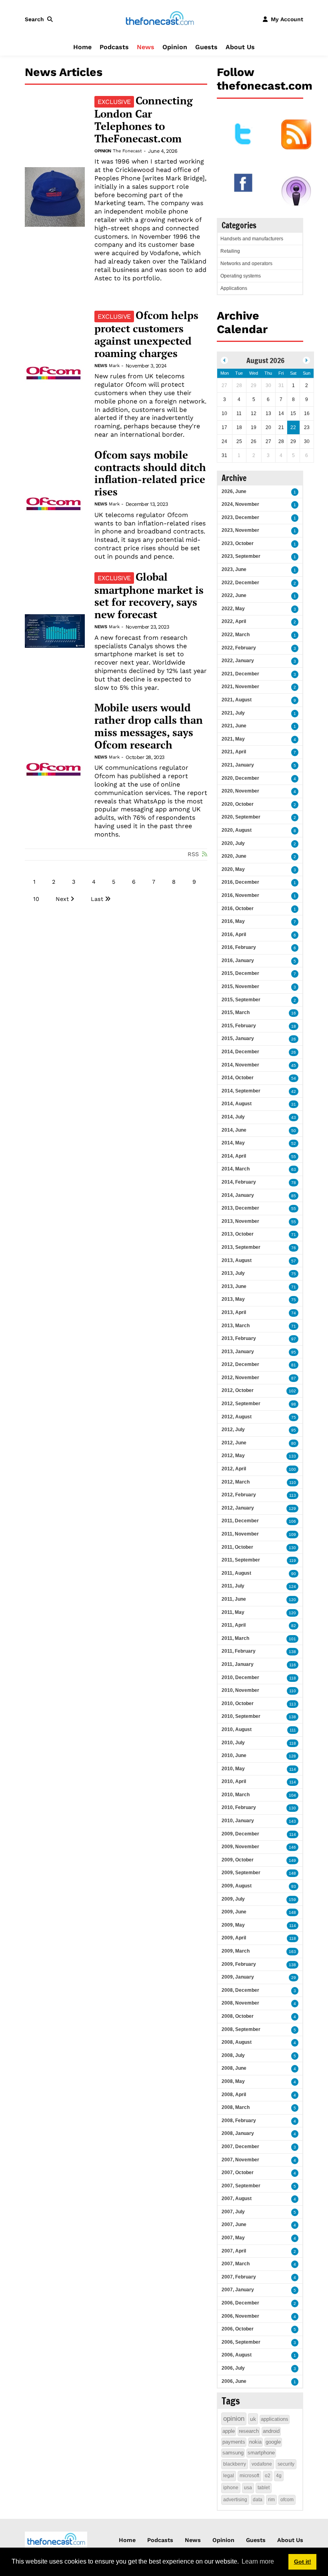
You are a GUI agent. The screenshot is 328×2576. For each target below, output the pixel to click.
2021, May (233, 739)
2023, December (240, 517)
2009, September (241, 1873)
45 (294, 1065)
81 (294, 1365)
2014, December (240, 1052)
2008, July (233, 2055)
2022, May (233, 609)
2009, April (234, 1938)
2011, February (239, 1651)
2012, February (239, 1495)
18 (294, 1026)
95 (294, 1352)
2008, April (234, 2095)
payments (234, 2442)
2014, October (238, 1078)
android (271, 2431)
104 (292, 1795)
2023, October (238, 543)
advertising (235, 2500)
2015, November (240, 986)
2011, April (234, 1625)
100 (292, 1469)
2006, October (238, 2329)
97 (294, 1339)
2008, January (238, 2133)
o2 (268, 2476)
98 (294, 1404)
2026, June (234, 491)
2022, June (234, 595)
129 (292, 1509)
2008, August (237, 2042)
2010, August (237, 1729)
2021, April (234, 752)
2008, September (241, 2029)
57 (294, 1261)
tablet (264, 2488)
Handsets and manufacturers (252, 239)
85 (294, 1196)
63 (294, 1169)
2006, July (233, 2368)
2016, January (238, 961)
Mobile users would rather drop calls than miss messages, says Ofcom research (149, 726)
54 (294, 1078)
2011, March (235, 1638)
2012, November (240, 1378)
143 (292, 1821)
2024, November (240, 504)
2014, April (234, 1156)
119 (293, 1561)
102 (292, 1391)
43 (294, 1117)
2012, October (238, 1390)
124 (292, 1587)
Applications (234, 288)
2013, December (240, 1208)
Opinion (175, 47)
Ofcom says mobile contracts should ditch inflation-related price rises (150, 473)
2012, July (233, 1430)
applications (275, 2419)
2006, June (234, 2381)
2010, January (238, 1821)
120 (292, 1600)
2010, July (233, 1743)
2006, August (237, 2355)
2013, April (234, 1312)
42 (294, 1091)
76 (294, 1248)
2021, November (240, 687)
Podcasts (114, 47)
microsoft (249, 2476)
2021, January (238, 765)
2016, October (238, 909)
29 (294, 1978)
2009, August (237, 1886)
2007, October (238, 2173)
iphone (231, 2488)
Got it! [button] (303, 2562)
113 (293, 1495)
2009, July (233, 1899)
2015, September (241, 1000)
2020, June (234, 856)
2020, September (241, 817)
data (258, 2500)
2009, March (236, 1951)
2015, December (240, 973)
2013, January (238, 1352)
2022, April (234, 621)
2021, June (234, 726)
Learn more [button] (258, 2561)
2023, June (234, 569)
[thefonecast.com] (160, 19)
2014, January (238, 1195)
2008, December (240, 1990)
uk (253, 2419)
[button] (40, 19)
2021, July (233, 713)
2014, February (239, 1182)
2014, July (233, 1117)
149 (292, 1860)
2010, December (240, 1677)
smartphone (261, 2453)
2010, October (238, 1703)
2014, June (234, 1130)
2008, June (234, 2068)
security (286, 2464)
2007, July (233, 2212)
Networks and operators (246, 264)
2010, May (233, 1769)
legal (229, 2476)
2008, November (240, 2003)
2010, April (234, 1781)
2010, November (240, 1690)
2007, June (234, 2225)
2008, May (233, 2081)
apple (229, 2431)
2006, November (240, 2316)
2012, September (241, 1404)
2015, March (236, 1012)
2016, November (240, 895)
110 (293, 1483)
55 (294, 1157)
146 (292, 1847)
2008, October (238, 2016)
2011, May (233, 1612)
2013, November (240, 1221)
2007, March (236, 2264)
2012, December (240, 1364)
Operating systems (241, 276)
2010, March (236, 1795)
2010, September (241, 1716)
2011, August (236, 1573)
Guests (206, 47)
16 (294, 1013)
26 (294, 1039)
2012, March (236, 1482)
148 (292, 1873)
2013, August (237, 1260)
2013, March (236, 1326)
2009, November (240, 1847)
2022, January (238, 661)
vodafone (262, 2464)
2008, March (236, 2107)
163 (292, 1952)
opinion (234, 2419)
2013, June (234, 1286)
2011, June (234, 1599)
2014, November (240, 1065)
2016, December (240, 882)
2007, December (240, 2147)
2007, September (241, 2186)
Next (62, 899)
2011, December (240, 1521)
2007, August (237, 2199)
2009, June (234, 1912)
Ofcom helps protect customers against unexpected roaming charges (146, 334)
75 (294, 1274)
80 (294, 1443)
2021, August (237, 700)
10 (36, 899)
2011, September (241, 1560)
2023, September (241, 556)
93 (294, 1886)
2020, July (233, 843)
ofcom (287, 2500)
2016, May (233, 921)
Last (97, 899)
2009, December (240, 1834)
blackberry (235, 2464)
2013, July (233, 1273)
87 (294, 1378)
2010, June (234, 1755)
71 (294, 1235)
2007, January (238, 2290)
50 (294, 1131)
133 (292, 1456)
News (146, 47)
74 (294, 1313)
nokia (255, 2442)
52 (294, 1143)
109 (292, 1535)
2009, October (238, 1860)
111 (293, 1730)
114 (293, 1769)
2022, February (239, 648)
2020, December (240, 778)
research (249, 2431)
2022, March (236, 635)
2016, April (234, 935)
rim (271, 2500)
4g (279, 2476)
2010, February (239, 1807)
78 (294, 1183)
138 (292, 1652)
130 (292, 1548)
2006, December (240, 2303)
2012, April (234, 1469)
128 (292, 1756)
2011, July (233, 1586)
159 (292, 1900)
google (273, 2442)
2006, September (241, 2342)
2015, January (238, 1038)
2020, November (240, 791)
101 (292, 1639)
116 (293, 1665)
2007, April (234, 2251)
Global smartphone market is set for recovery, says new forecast (149, 596)
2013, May (233, 1299)
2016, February (239, 947)
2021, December (240, 674)
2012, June (234, 1443)
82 (294, 1626)
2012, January (238, 1508)
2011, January (238, 1664)
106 (292, 1521)
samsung (233, 2453)
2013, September (241, 1247)
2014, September (241, 1091)
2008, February (239, 2121)
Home (82, 47)
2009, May (233, 1925)
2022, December (240, 583)
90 (294, 1574)
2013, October (238, 1234)
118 (293, 1678)
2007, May (233, 2238)
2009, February (239, 1964)
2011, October (237, 1547)
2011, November (240, 1534)
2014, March (236, 1169)
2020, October (238, 804)
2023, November (240, 530)
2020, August (237, 830)
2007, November (240, 2160)
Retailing (230, 251)
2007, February (239, 2277)
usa (248, 2488)
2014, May (233, 1143)
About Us (240, 47)
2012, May (233, 1456)
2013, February (239, 1338)
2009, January (238, 1977)
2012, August (237, 1417)
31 (294, 1104)
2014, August (237, 1104)
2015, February (239, 1026)
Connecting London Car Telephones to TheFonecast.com (144, 120)
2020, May (233, 869)
